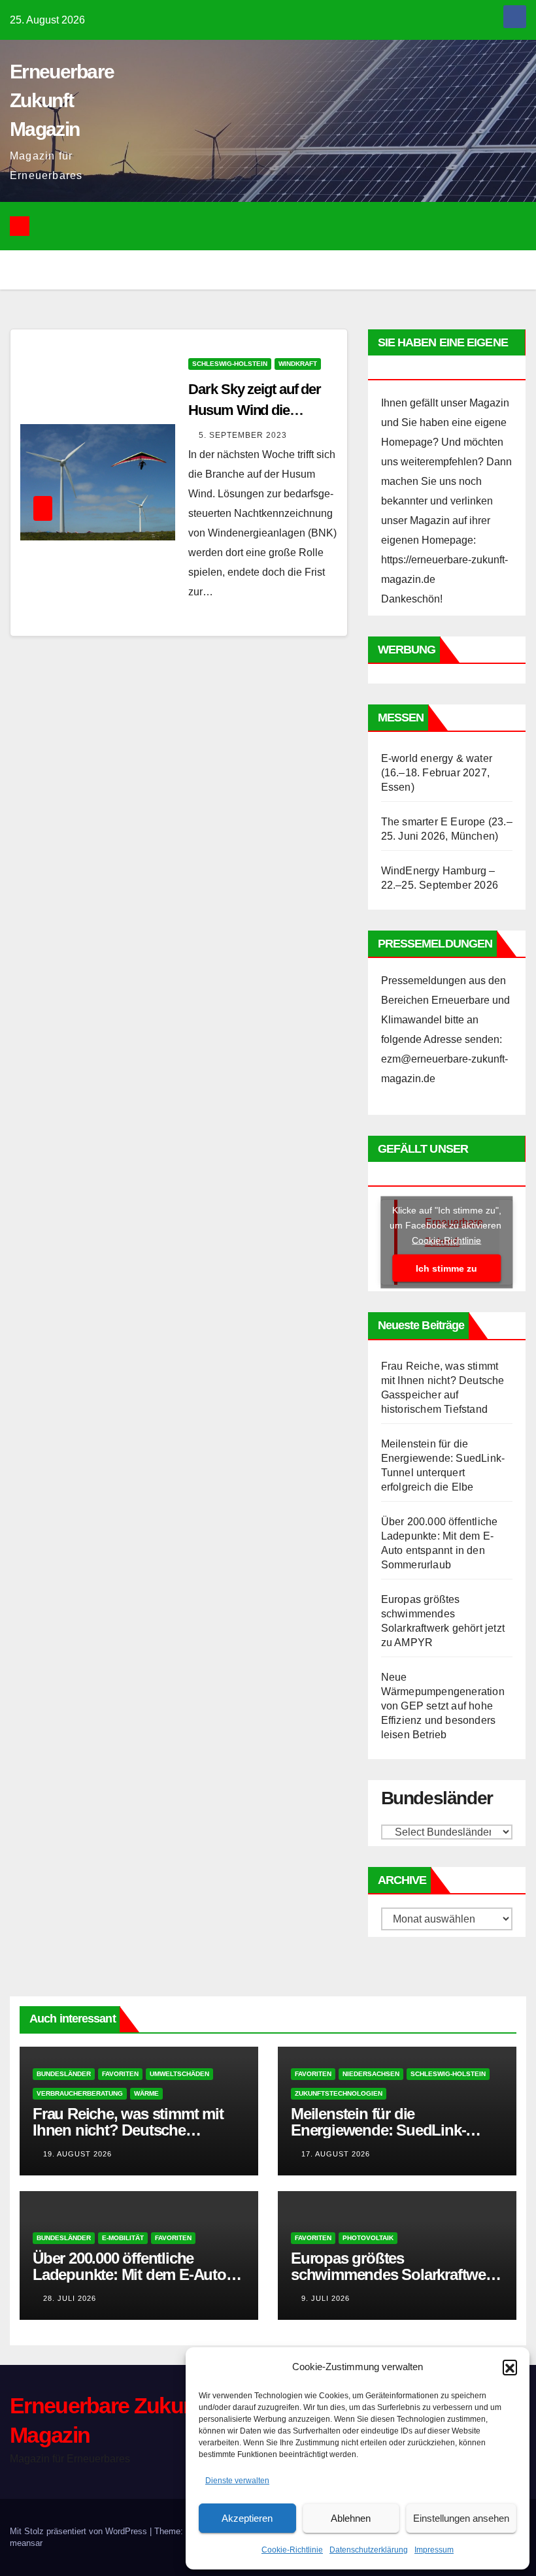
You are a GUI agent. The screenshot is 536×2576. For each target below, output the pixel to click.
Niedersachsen (371, 2074)
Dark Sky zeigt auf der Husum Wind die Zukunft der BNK (255, 410)
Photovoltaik (368, 2238)
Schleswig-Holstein (230, 364)
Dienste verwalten (237, 2481)
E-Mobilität (123, 2238)
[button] (510, 2367)
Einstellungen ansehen (461, 2518)
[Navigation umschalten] (278, 226)
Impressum (434, 2550)
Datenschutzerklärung (369, 2550)
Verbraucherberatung (80, 2093)
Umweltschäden (179, 2074)
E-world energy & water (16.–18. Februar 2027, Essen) (437, 773)
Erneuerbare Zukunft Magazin (62, 100)
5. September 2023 (243, 435)
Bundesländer (64, 2074)
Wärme (146, 2093)
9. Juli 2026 (326, 2298)
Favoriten (120, 2074)
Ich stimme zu (446, 1268)
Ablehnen (351, 2518)
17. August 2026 (336, 2154)
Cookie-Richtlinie (292, 2550)
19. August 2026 (77, 2154)
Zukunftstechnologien (339, 2093)
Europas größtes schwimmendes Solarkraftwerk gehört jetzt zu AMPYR (395, 2274)
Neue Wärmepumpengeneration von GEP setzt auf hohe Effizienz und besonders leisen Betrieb (443, 1706)
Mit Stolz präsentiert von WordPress (80, 2531)
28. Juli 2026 (70, 2298)
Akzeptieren (247, 2518)
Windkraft (298, 364)
